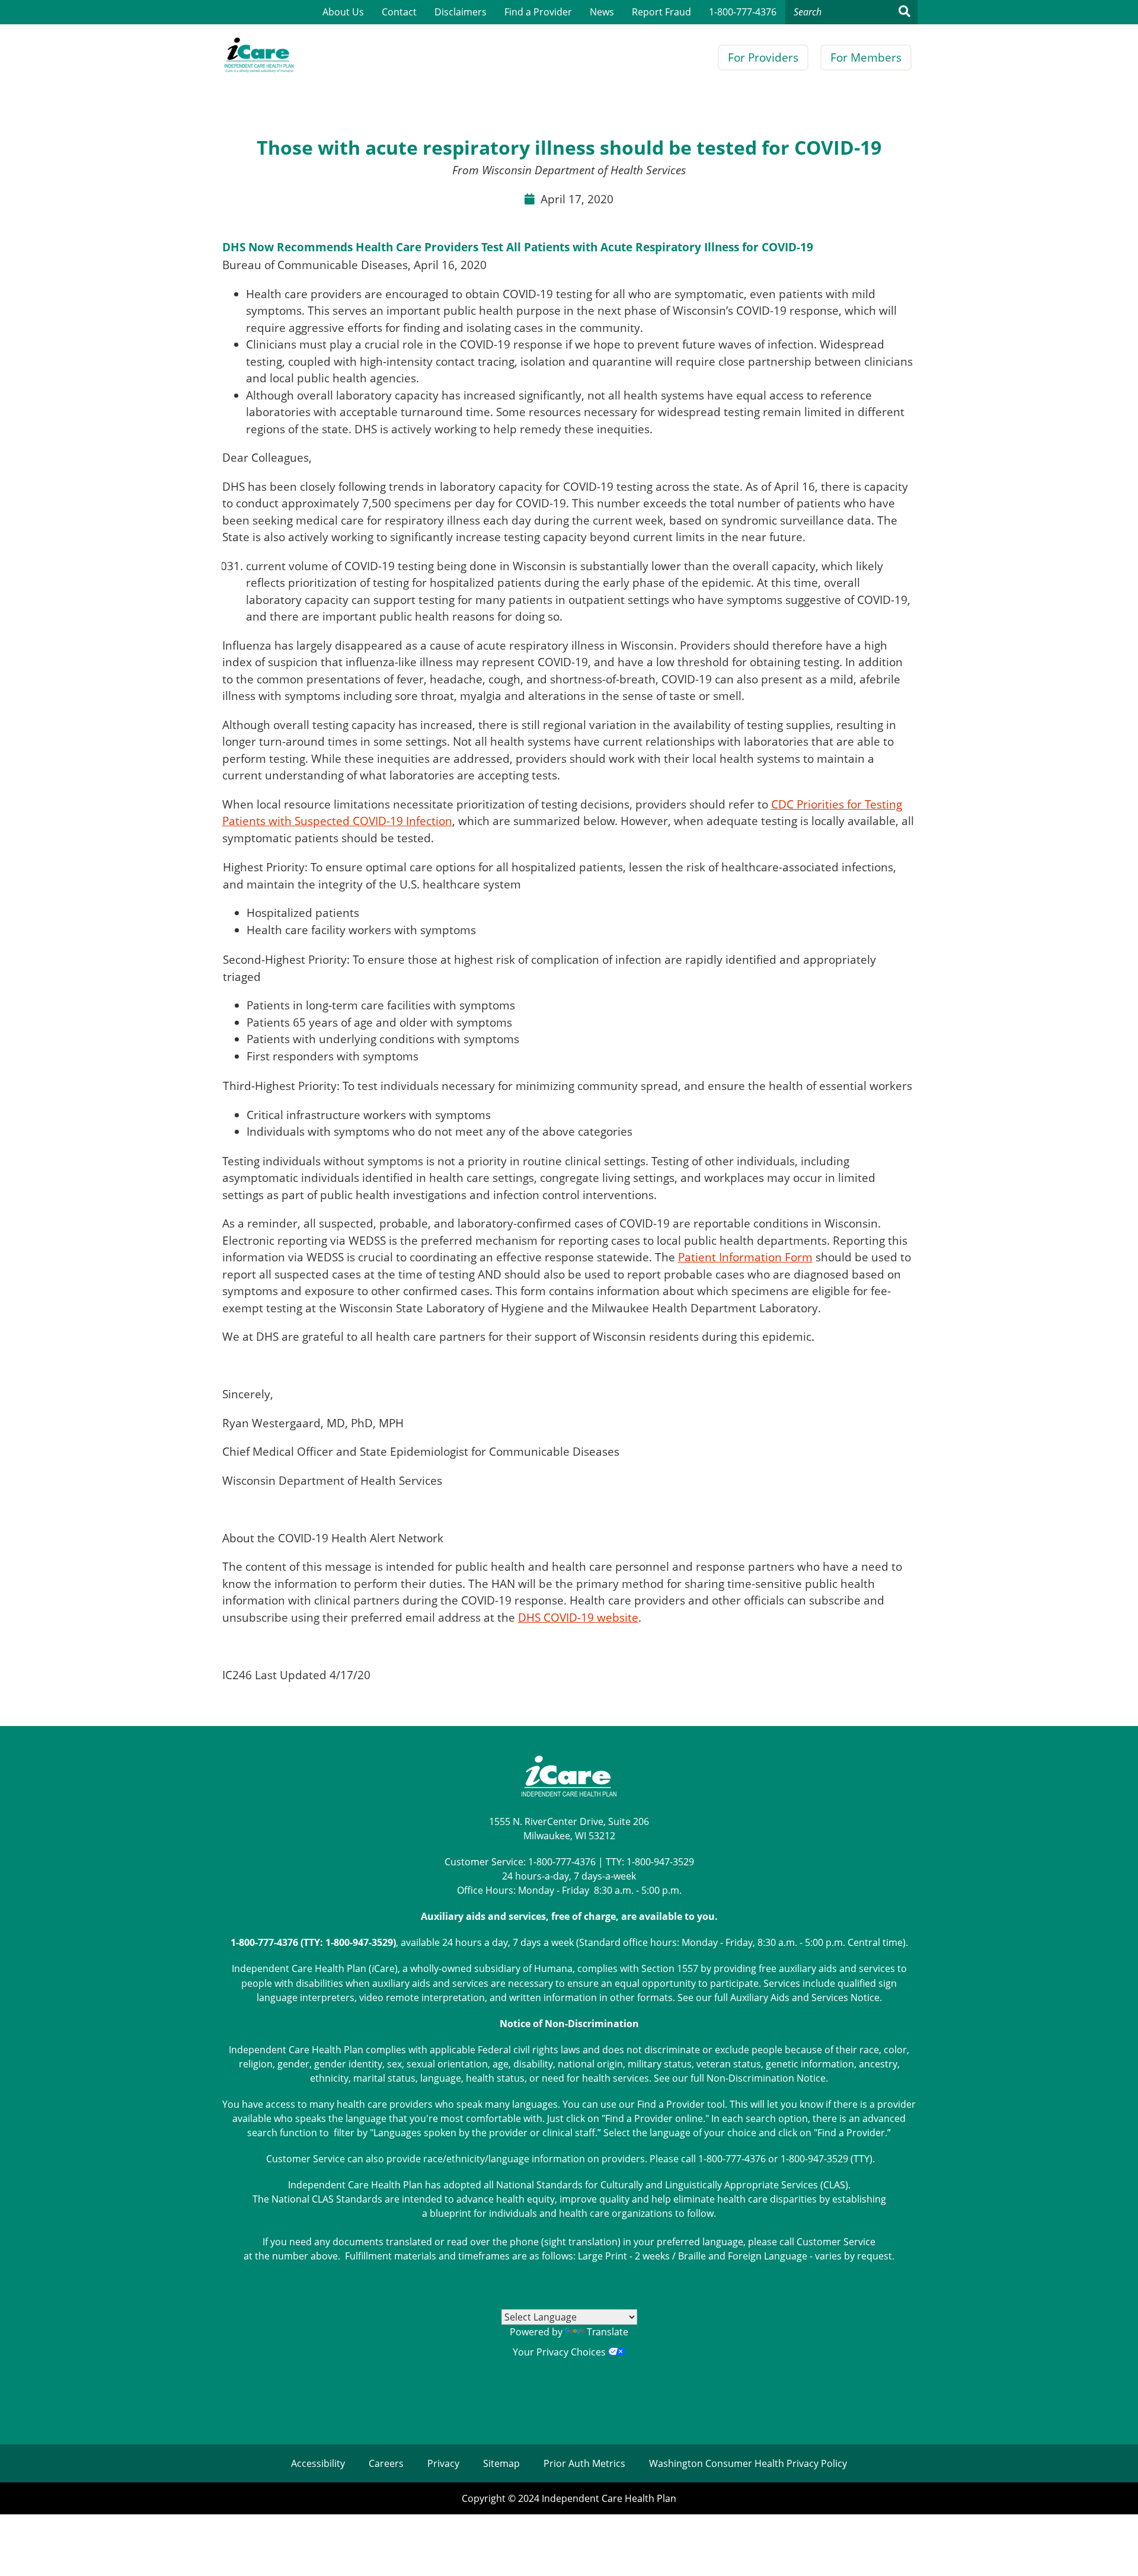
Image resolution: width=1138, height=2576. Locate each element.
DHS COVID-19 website (578, 1618)
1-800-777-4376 (743, 12)
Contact (399, 12)
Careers (386, 2463)
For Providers (763, 57)
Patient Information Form (745, 1257)
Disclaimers (461, 12)
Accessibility (318, 2463)
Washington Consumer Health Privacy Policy (748, 2463)
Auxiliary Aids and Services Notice (805, 1997)
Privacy (443, 2463)
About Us (343, 12)
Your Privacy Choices (560, 2352)
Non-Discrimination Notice (766, 2078)
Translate (608, 2332)
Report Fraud (661, 12)
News (602, 12)
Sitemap (501, 2463)
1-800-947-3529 (660, 1862)
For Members (866, 57)
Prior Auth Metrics (584, 2463)
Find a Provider (538, 12)
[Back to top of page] (1113, 2548)
